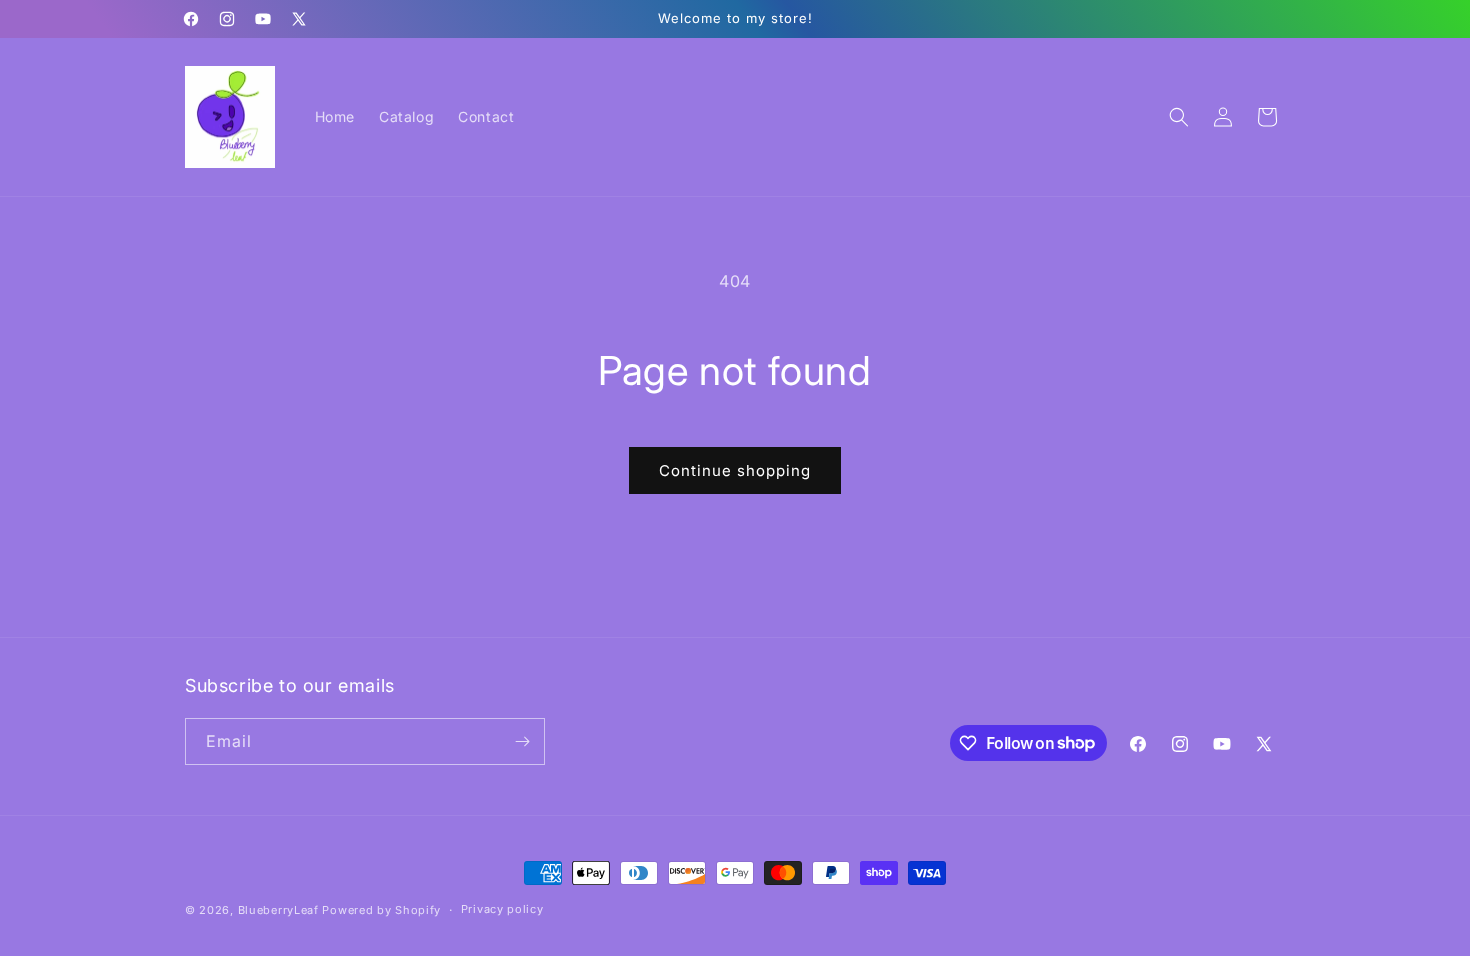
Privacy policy (502, 909)
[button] (1179, 117)
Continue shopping (735, 470)
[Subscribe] (522, 741)
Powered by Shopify (381, 910)
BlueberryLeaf (278, 910)
